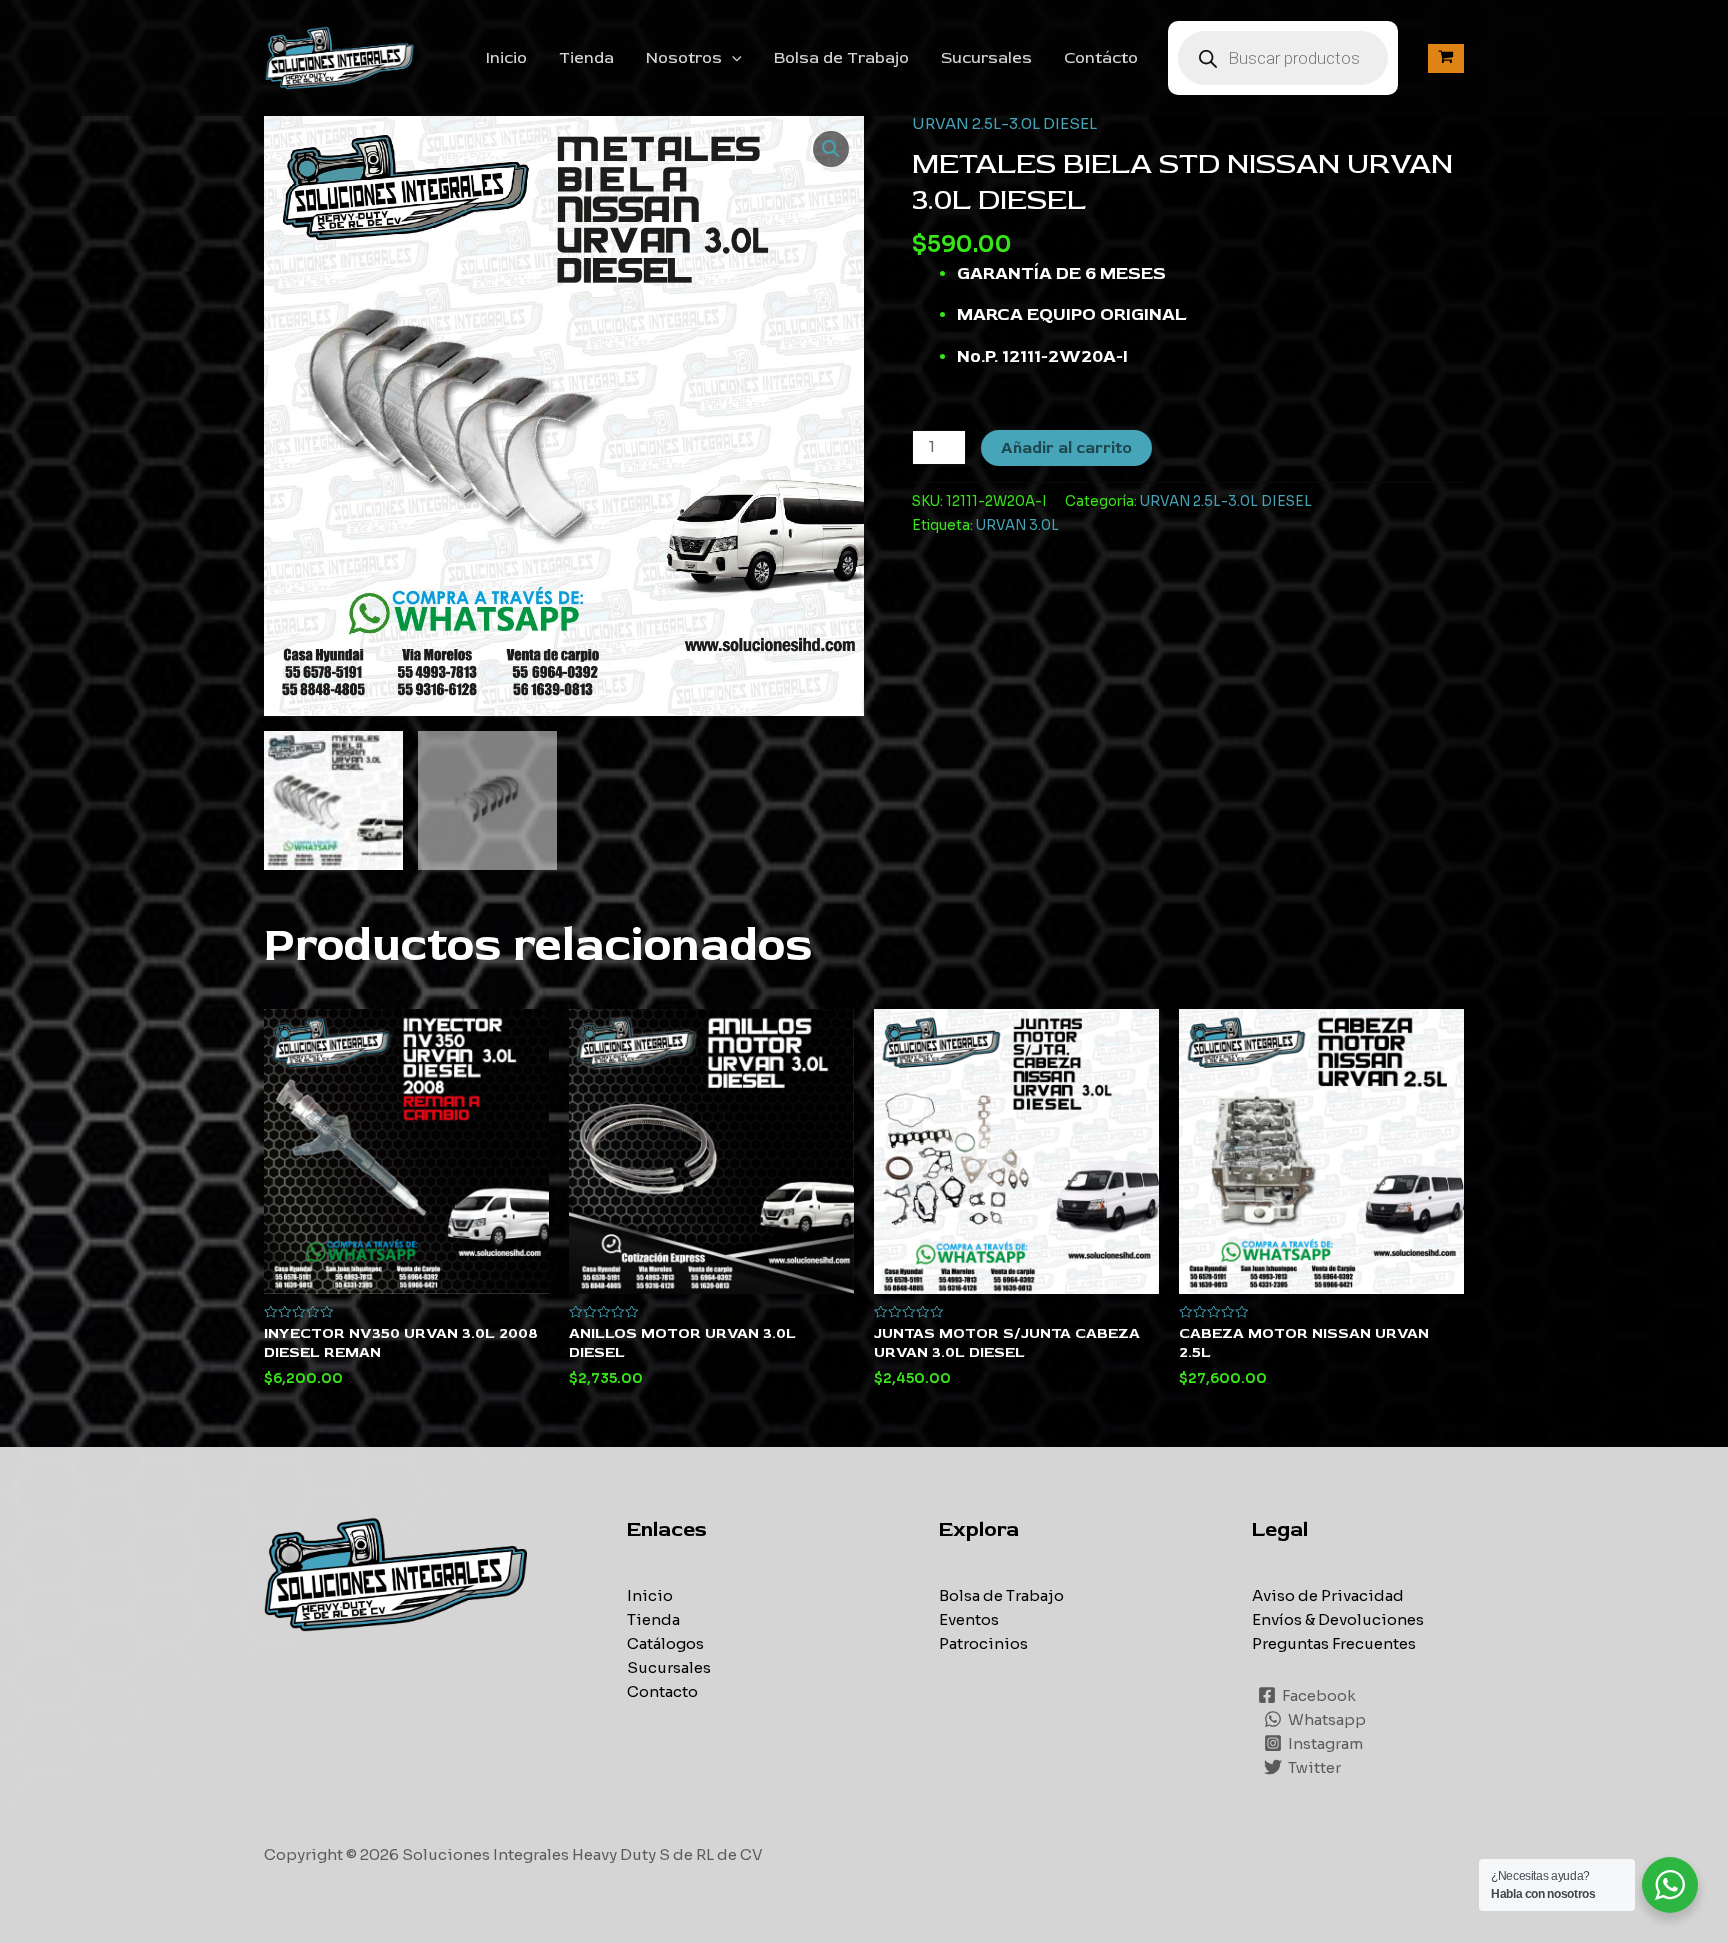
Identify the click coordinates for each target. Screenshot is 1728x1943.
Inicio (506, 58)
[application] (732, 58)
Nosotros (684, 58)
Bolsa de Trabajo (841, 58)
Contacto (662, 1691)
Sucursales (986, 58)
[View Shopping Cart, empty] (1446, 58)
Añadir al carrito (1066, 448)
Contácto (1101, 58)
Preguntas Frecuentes (1334, 1643)
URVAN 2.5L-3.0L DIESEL (1004, 123)
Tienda (586, 58)
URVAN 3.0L (1017, 525)
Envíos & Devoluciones (1338, 1619)
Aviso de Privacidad (1328, 1595)
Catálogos (665, 1643)
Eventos (969, 1619)
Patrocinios (983, 1643)
